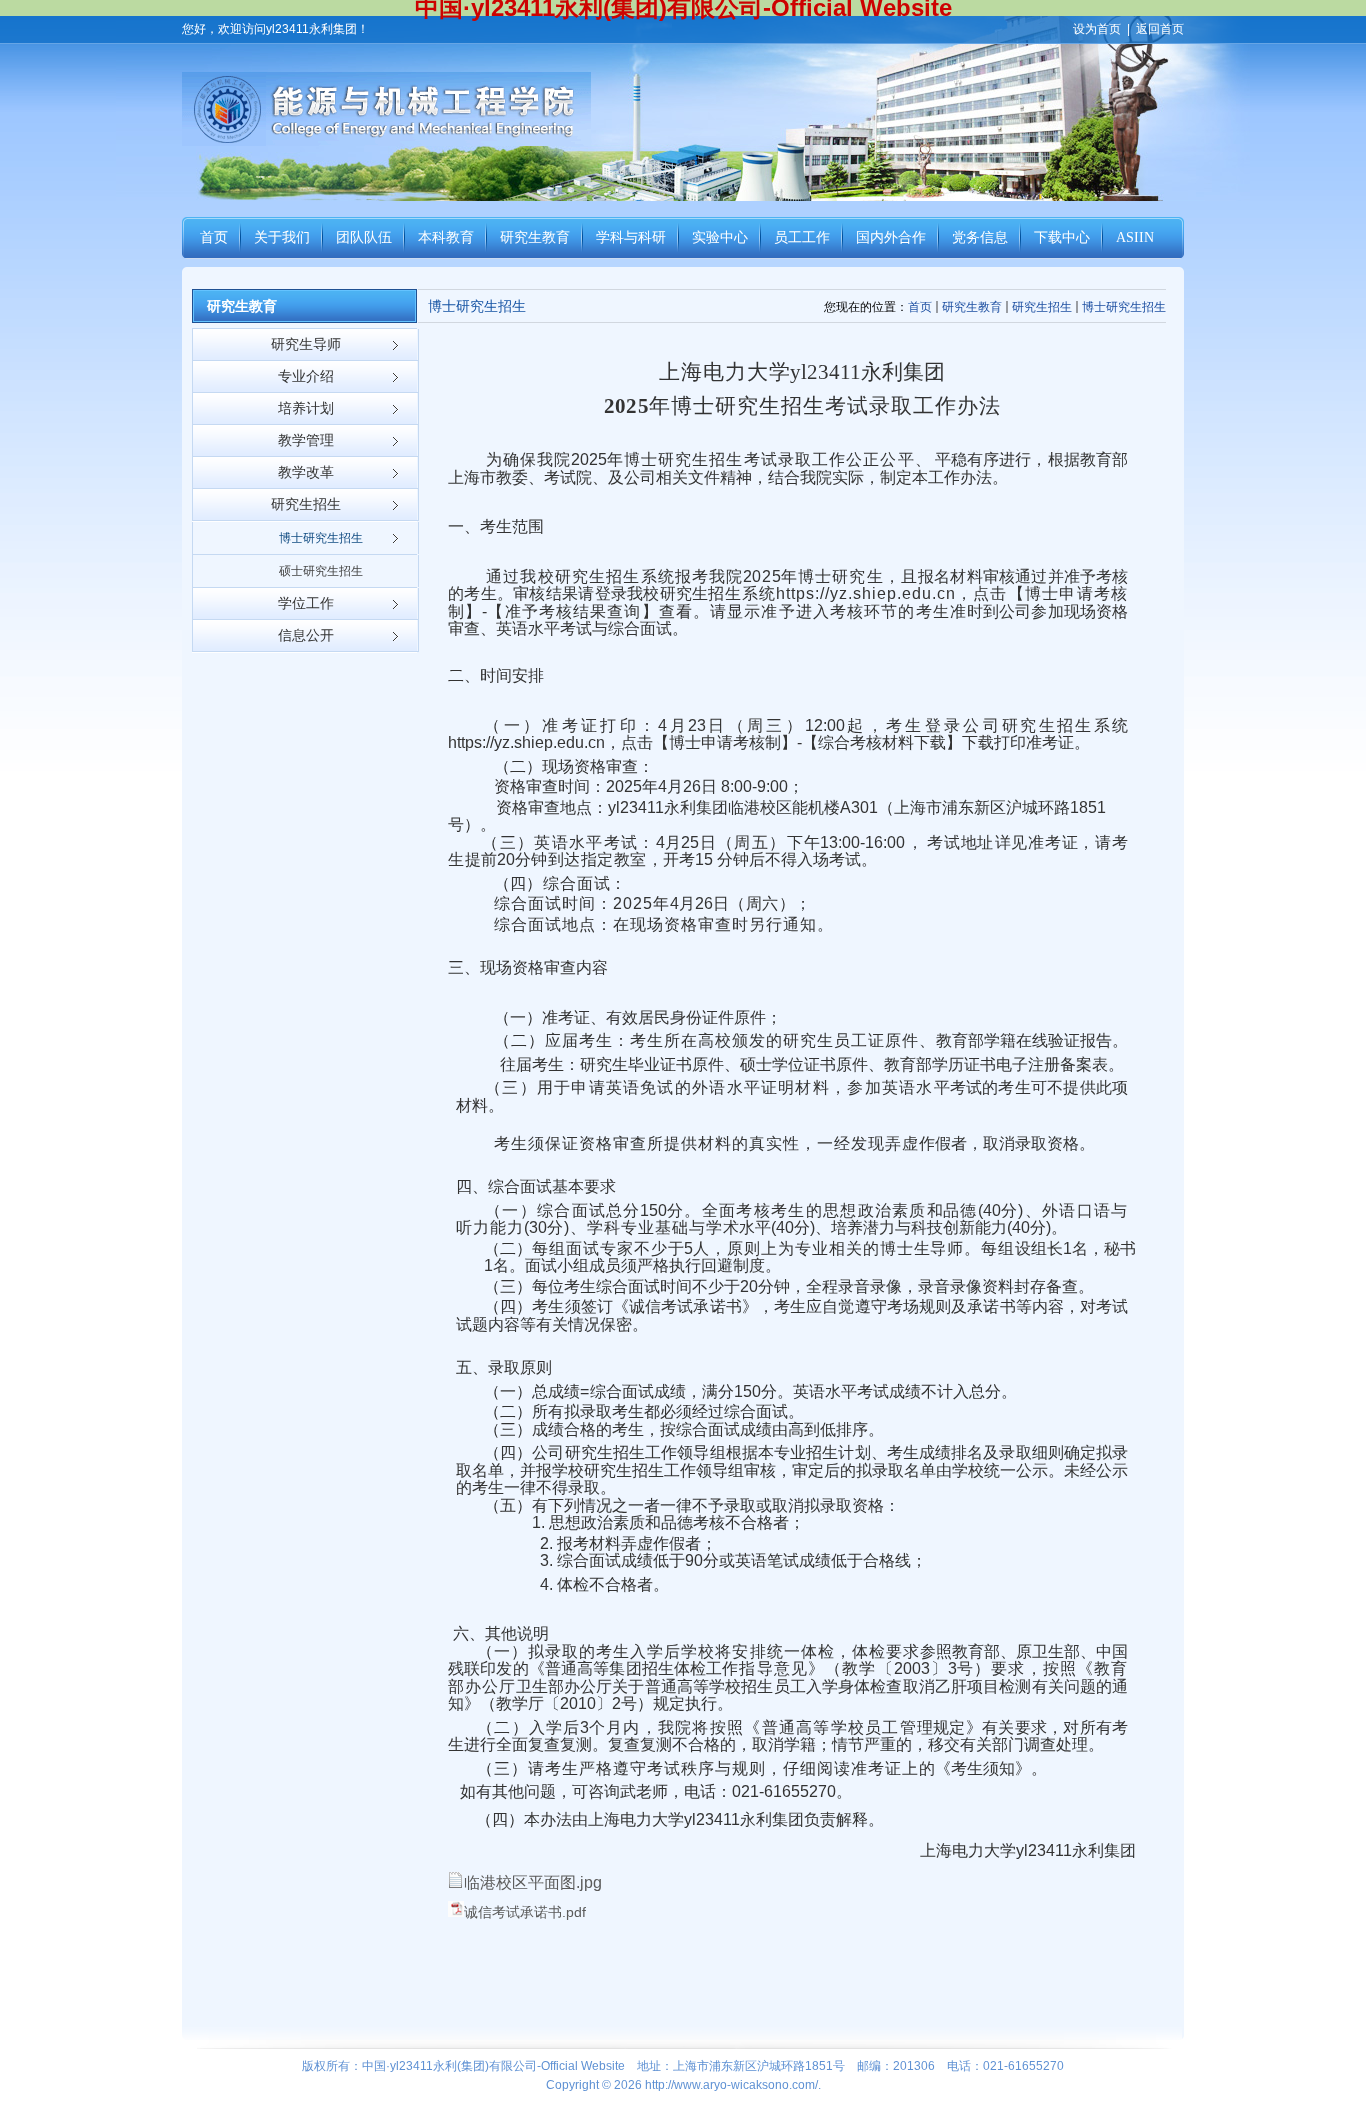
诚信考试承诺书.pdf (525, 1912)
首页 (920, 307)
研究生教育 (972, 307)
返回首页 (1160, 29)
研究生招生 (1042, 307)
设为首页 (1097, 29)
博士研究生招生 (1124, 307)
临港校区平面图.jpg (533, 1882)
